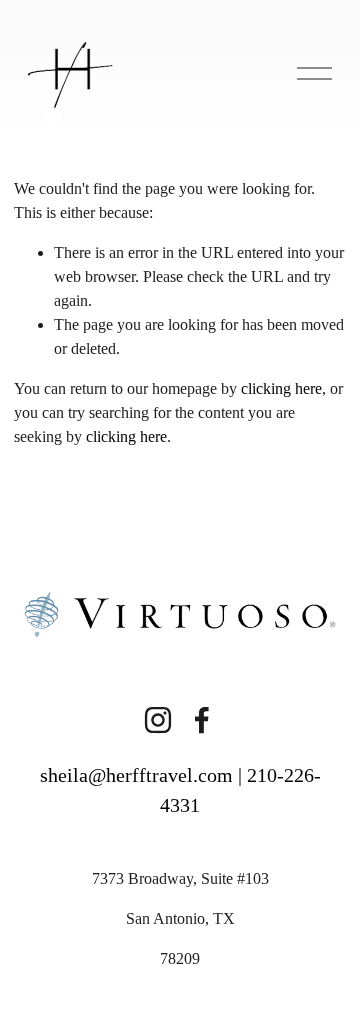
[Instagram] (158, 720)
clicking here (281, 388)
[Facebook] (202, 720)
